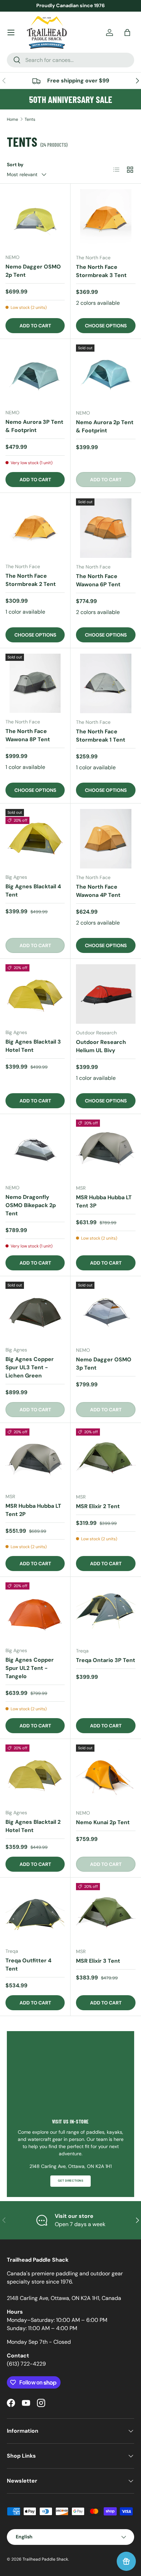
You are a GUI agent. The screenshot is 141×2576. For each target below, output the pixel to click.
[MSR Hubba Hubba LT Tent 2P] (35, 1458)
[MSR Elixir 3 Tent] (106, 1913)
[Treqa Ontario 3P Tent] (106, 1612)
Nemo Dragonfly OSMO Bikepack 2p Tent (31, 1205)
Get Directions (70, 2181)
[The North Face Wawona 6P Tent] (106, 528)
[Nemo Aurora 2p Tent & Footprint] (106, 374)
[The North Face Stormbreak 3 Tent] (106, 219)
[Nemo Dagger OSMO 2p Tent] (35, 219)
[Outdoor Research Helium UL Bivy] (106, 994)
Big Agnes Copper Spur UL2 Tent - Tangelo (30, 1668)
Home (12, 119)
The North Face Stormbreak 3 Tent (101, 271)
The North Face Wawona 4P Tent (98, 891)
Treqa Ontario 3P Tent (106, 1660)
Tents (30, 119)
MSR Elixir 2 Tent (98, 1506)
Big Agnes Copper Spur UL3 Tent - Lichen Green (30, 1367)
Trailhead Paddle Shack (45, 2559)
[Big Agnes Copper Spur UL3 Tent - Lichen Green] (35, 1311)
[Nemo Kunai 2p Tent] (106, 1774)
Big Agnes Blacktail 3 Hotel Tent (33, 1046)
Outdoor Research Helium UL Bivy (101, 1046)
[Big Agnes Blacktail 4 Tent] (35, 839)
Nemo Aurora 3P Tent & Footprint (34, 426)
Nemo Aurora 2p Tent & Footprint (105, 426)
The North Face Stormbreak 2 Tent (31, 580)
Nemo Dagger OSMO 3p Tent (104, 1364)
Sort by (15, 165)
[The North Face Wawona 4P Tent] (106, 839)
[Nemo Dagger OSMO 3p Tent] (106, 1311)
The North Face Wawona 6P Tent (98, 580)
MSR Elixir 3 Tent (98, 1961)
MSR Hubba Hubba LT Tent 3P (104, 1201)
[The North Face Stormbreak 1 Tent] (106, 683)
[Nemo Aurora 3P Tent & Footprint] (35, 374)
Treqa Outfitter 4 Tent (28, 1965)
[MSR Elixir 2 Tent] (106, 1458)
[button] (127, 32)
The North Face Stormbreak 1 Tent (101, 736)
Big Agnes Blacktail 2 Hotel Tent (33, 1826)
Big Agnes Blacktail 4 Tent (33, 891)
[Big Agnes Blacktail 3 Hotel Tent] (35, 994)
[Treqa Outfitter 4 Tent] (35, 1913)
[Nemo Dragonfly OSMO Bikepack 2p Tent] (35, 1149)
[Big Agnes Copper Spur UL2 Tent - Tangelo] (35, 1612)
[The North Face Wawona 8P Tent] (35, 683)
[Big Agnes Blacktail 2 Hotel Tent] (35, 1774)
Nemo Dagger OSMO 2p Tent (33, 271)
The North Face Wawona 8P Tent (28, 735)
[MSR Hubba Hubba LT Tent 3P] (106, 1149)
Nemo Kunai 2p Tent (103, 1822)
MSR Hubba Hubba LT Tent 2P (33, 1510)
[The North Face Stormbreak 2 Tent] (35, 528)
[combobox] (70, 60)
